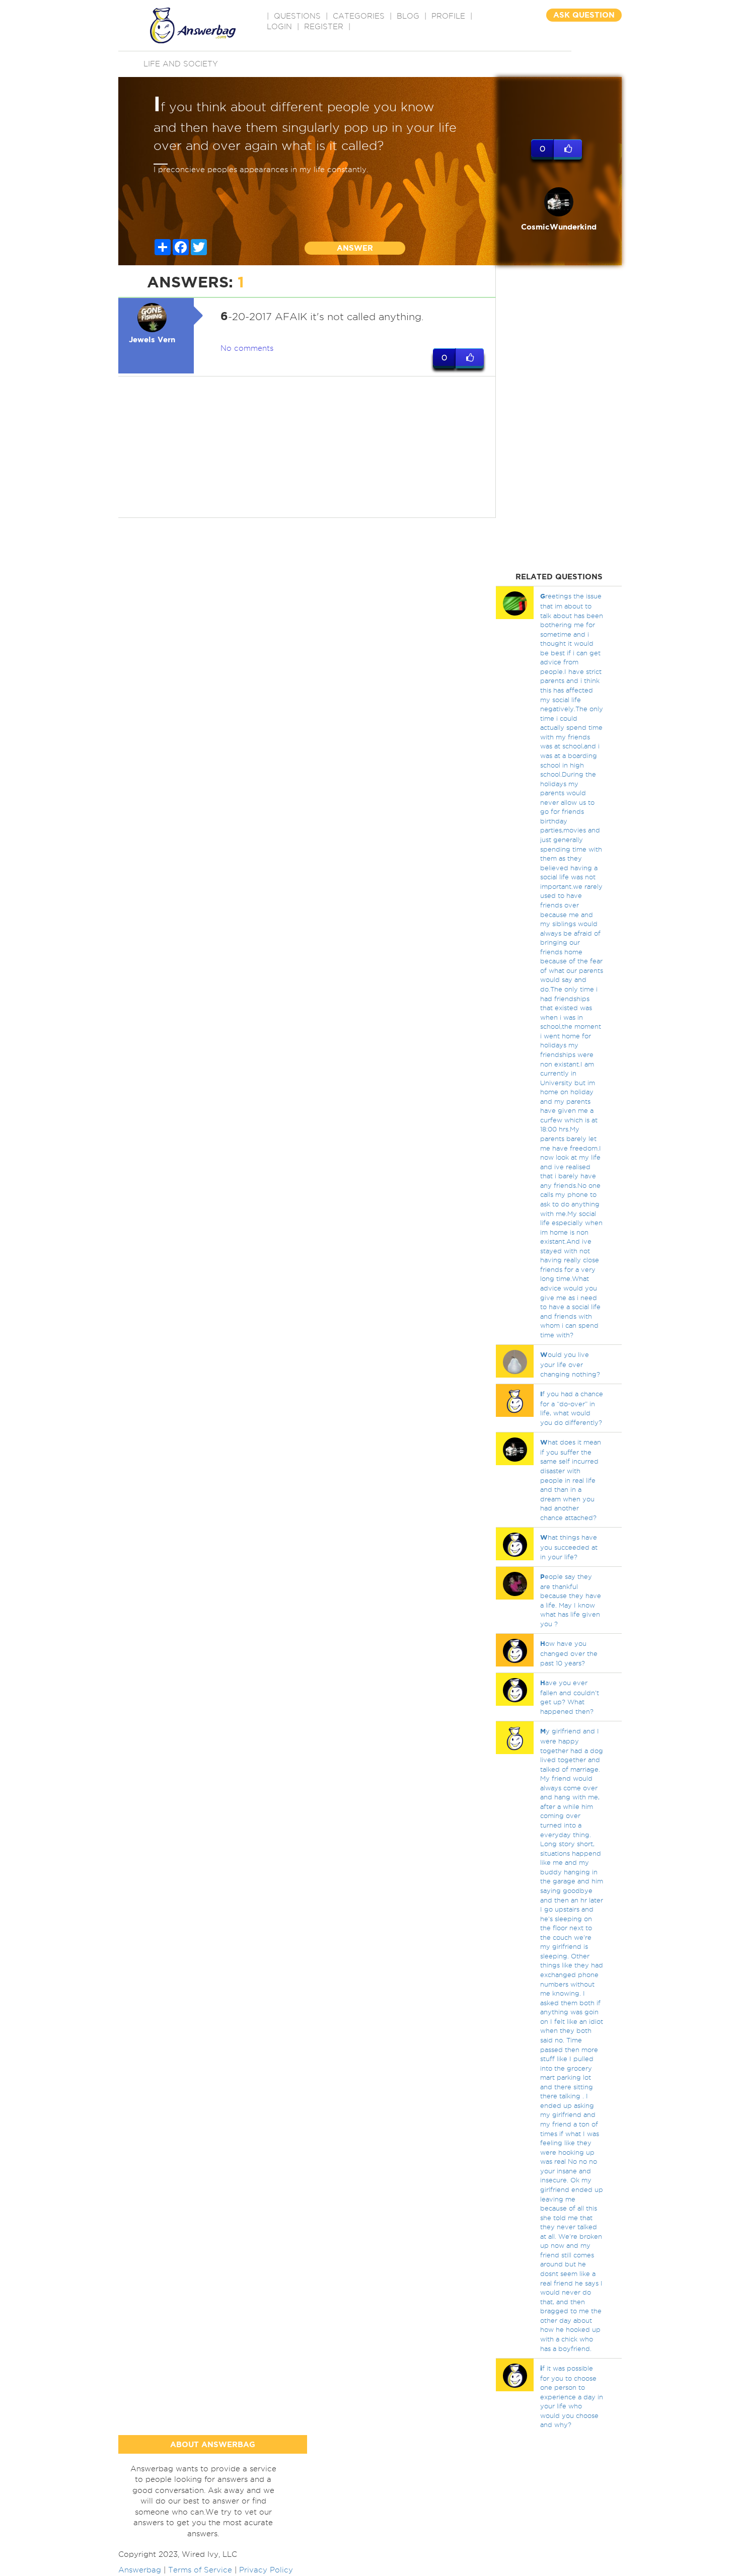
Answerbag (140, 2570)
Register (324, 27)
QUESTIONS (297, 16)
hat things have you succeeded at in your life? (569, 1547)
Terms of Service (200, 2570)
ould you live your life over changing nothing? (570, 1364)
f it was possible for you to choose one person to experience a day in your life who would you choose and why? (572, 2396)
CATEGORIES (359, 16)
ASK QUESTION (584, 15)
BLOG (408, 16)
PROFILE (448, 16)
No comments (247, 348)
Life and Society (181, 64)
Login (279, 27)
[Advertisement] (307, 447)
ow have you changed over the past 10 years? (569, 1653)
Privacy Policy (266, 2570)
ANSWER (355, 248)
